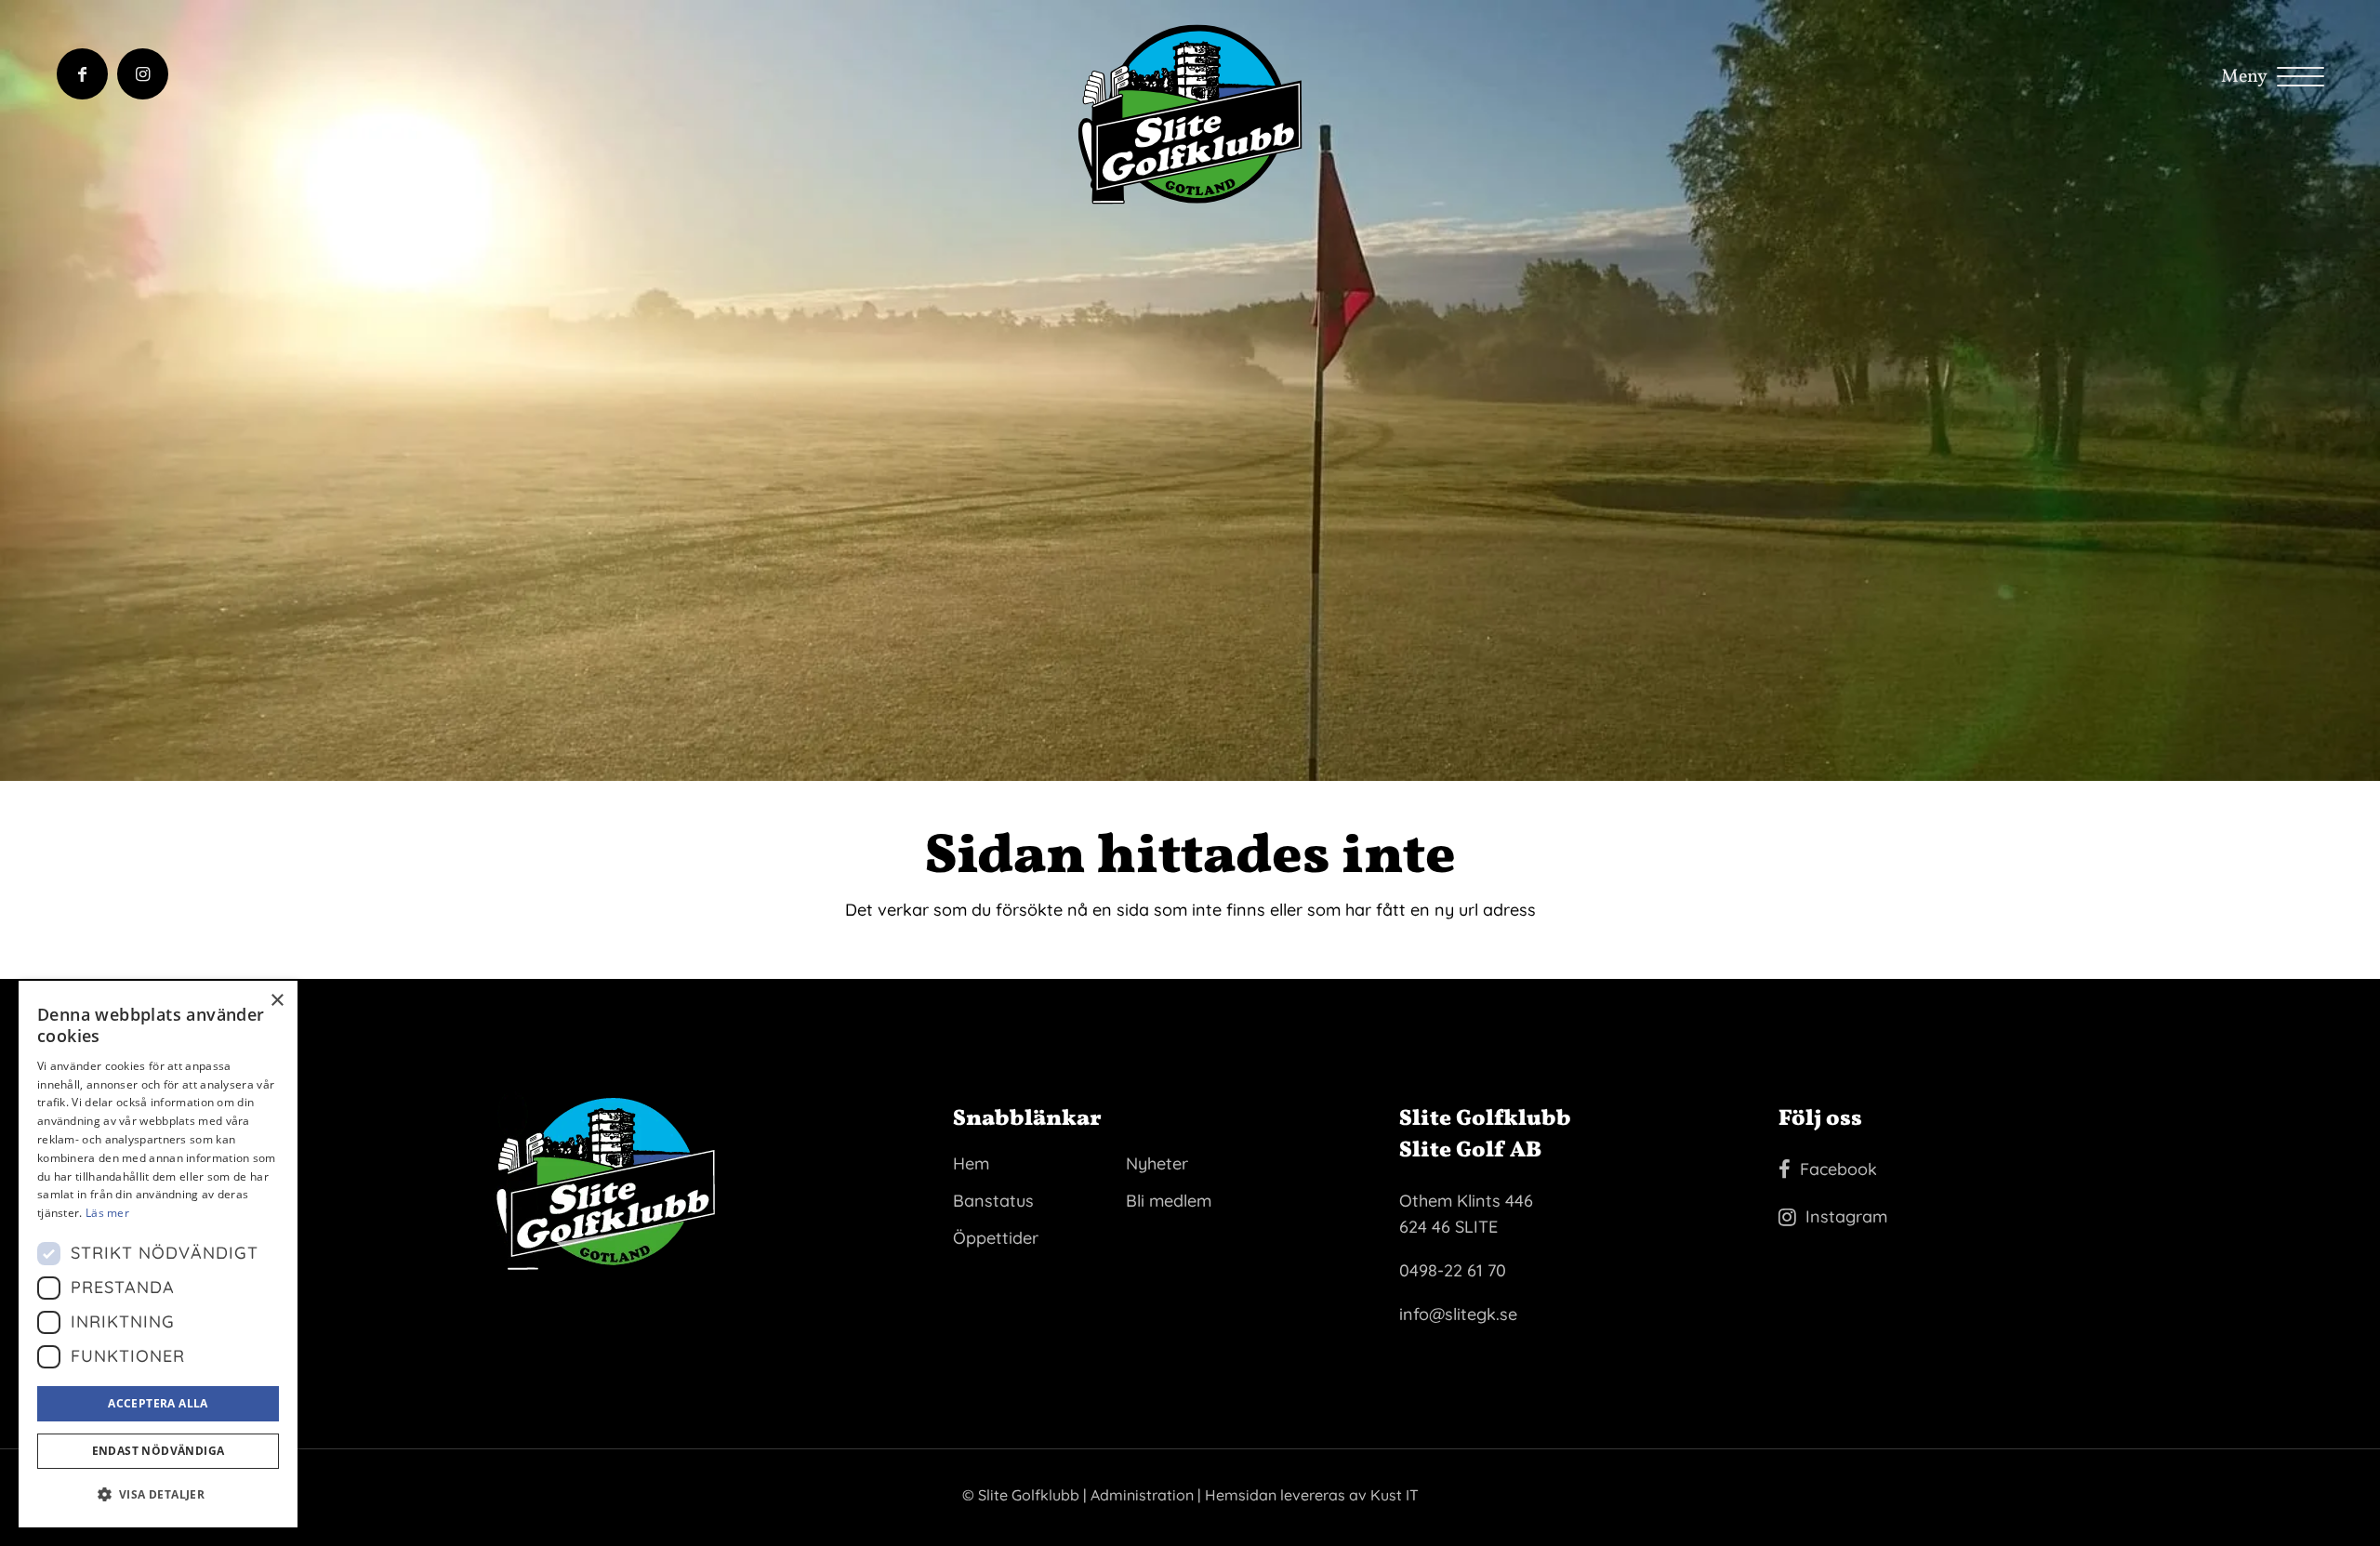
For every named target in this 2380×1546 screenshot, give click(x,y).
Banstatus (993, 1201)
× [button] (277, 1001)
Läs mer (107, 1213)
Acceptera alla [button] (158, 1403)
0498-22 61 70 (1453, 1270)
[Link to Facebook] (82, 74)
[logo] (1190, 114)
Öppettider (996, 1238)
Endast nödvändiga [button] (159, 1451)
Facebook (1838, 1169)
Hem (971, 1163)
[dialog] (158, 1254)
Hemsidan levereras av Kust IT (1312, 1495)
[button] (158, 1495)
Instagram (1846, 1216)
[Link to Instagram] (143, 74)
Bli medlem (1169, 1201)
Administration (1142, 1495)
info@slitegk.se (1458, 1314)
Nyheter (1157, 1163)
